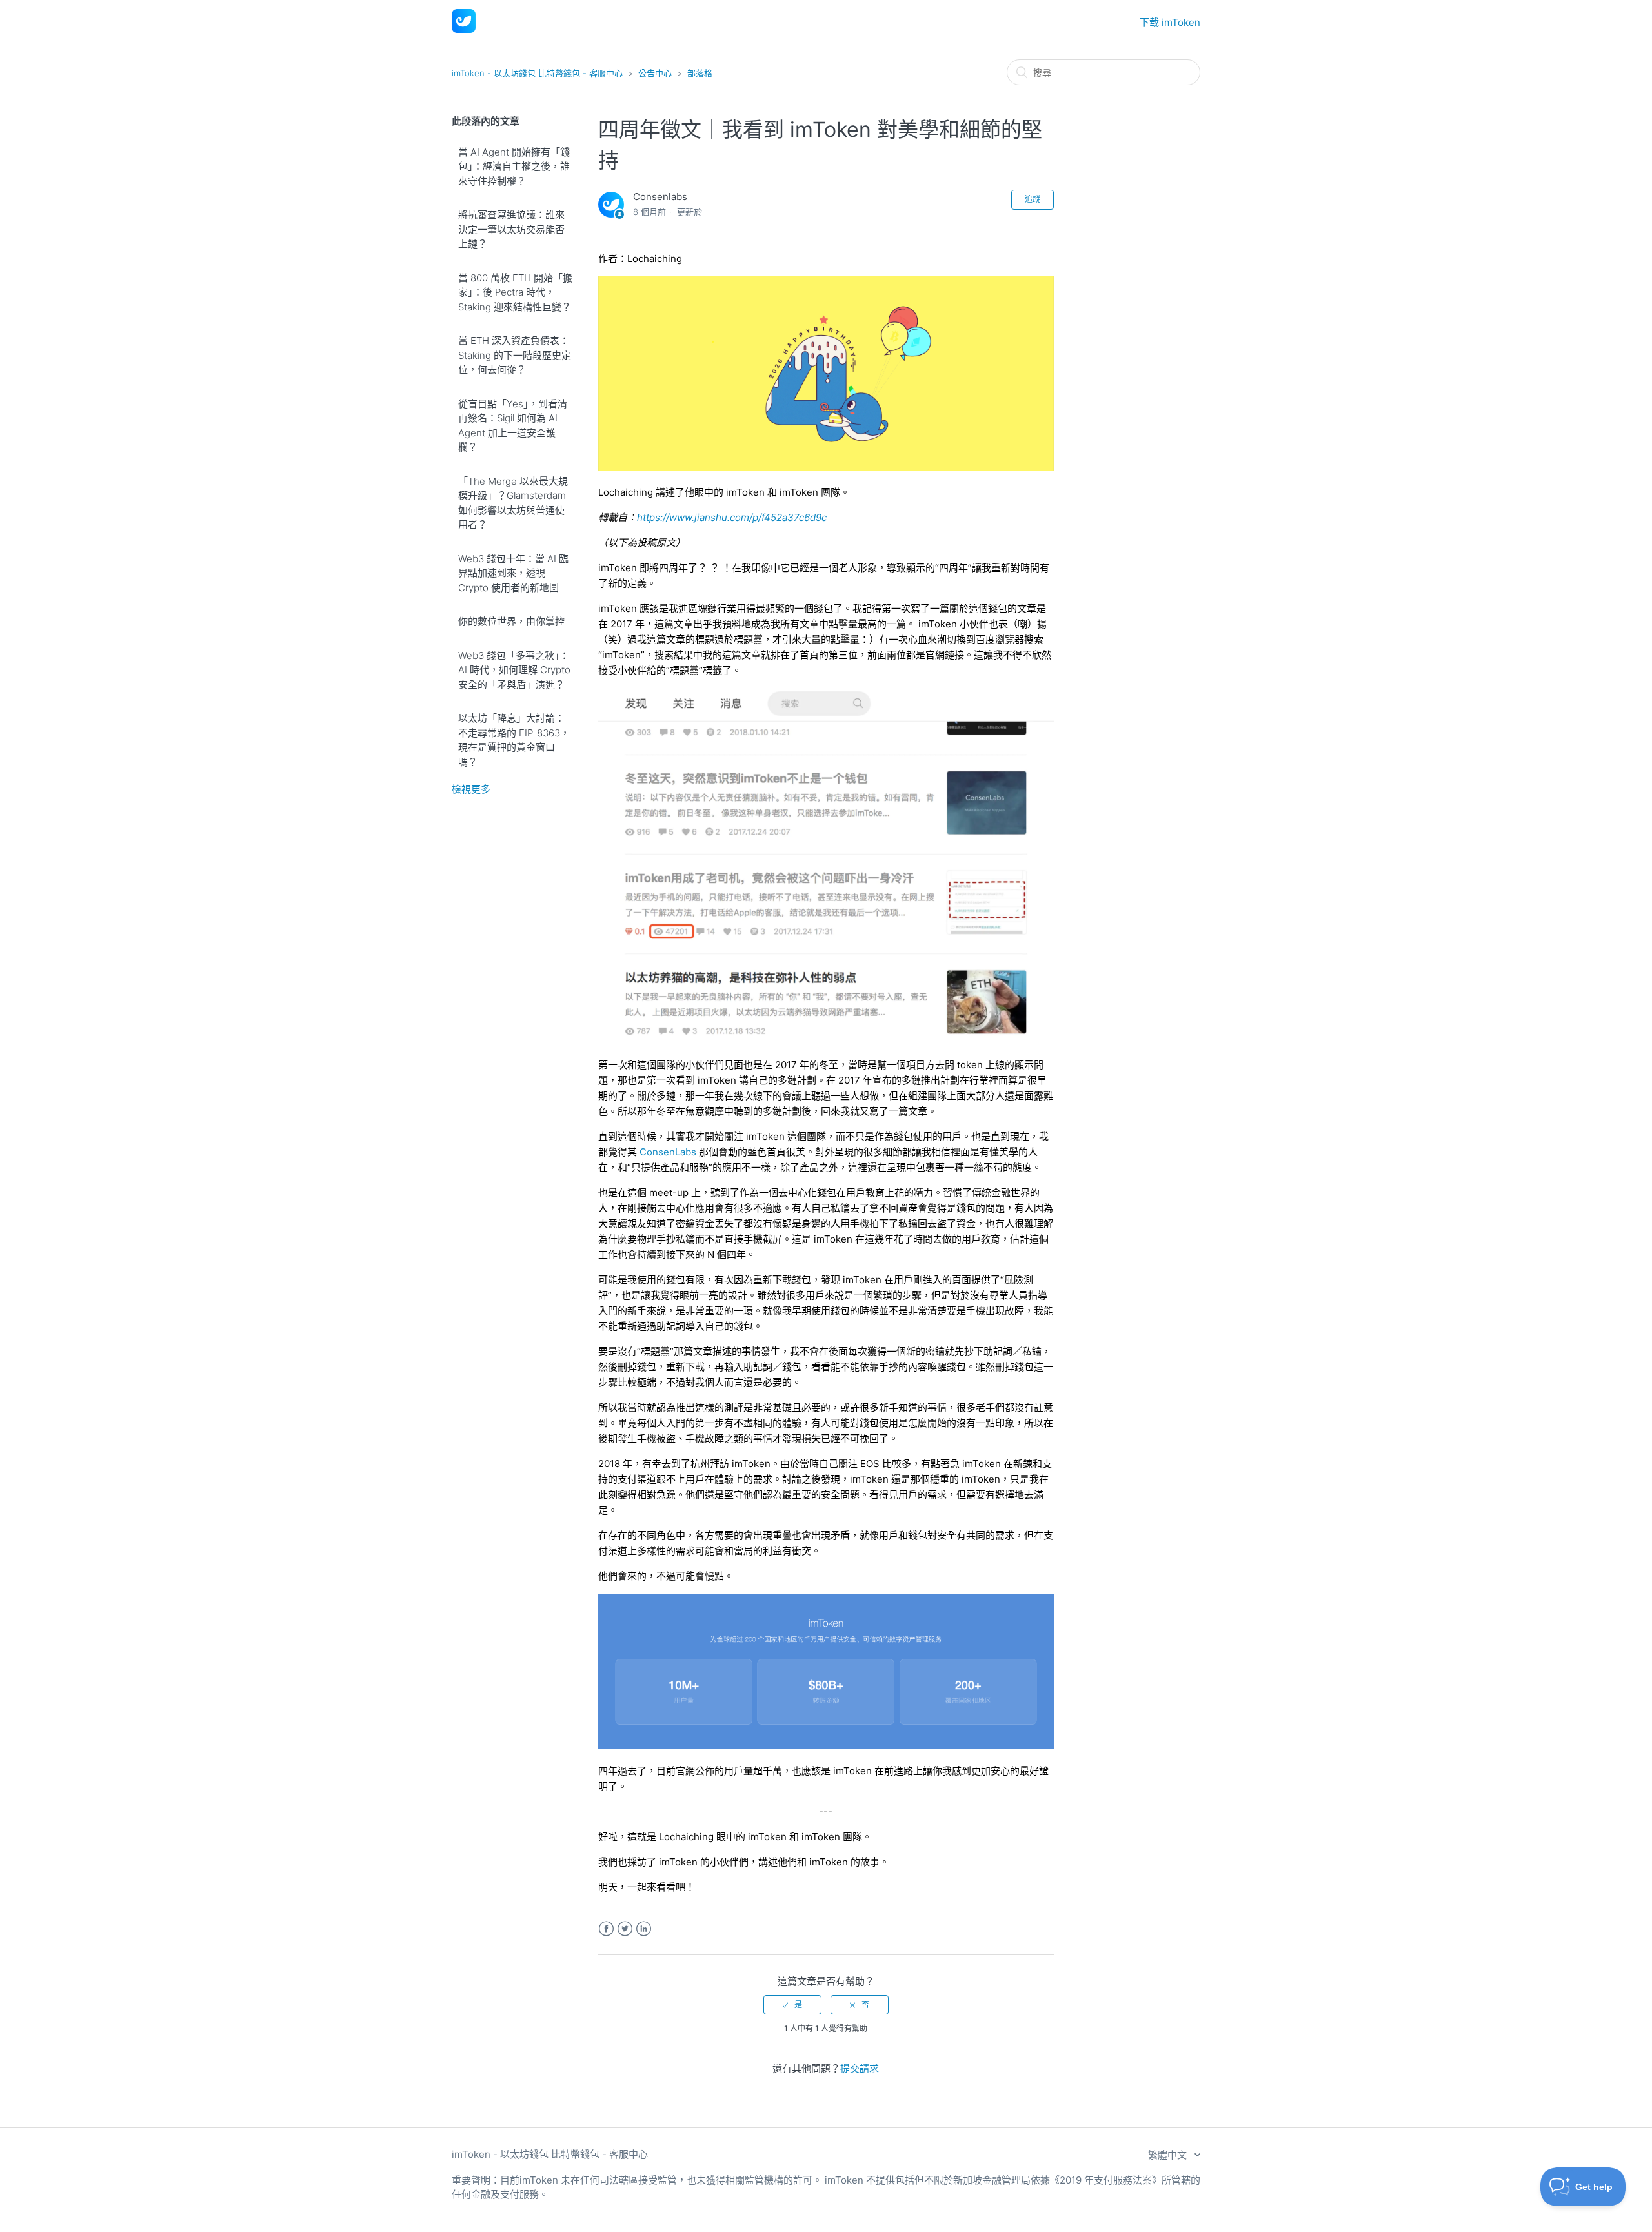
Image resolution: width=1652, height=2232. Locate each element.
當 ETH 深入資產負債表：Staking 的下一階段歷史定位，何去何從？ (515, 355)
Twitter (625, 1929)
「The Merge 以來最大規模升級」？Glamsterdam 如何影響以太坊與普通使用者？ (513, 503)
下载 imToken (1170, 22)
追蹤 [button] (1032, 199)
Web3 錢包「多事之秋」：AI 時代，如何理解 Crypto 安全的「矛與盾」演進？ (514, 670)
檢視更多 (471, 789)
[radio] (792, 2005)
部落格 (700, 73)
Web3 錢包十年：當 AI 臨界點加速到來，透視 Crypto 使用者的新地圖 (513, 573)
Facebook (606, 1929)
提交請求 (860, 2068)
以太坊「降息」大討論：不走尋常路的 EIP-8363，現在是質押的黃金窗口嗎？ (514, 740)
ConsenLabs (668, 1152)
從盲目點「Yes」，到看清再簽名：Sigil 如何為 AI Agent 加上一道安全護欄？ (513, 426)
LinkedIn (644, 1929)
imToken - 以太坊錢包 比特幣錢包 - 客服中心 (537, 73)
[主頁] (464, 29)
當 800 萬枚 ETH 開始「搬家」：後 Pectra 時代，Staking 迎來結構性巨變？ (515, 292)
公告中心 (655, 73)
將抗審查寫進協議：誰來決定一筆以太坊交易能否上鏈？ (511, 229)
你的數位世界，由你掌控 (511, 621)
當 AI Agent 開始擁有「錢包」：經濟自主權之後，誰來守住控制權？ (514, 167)
